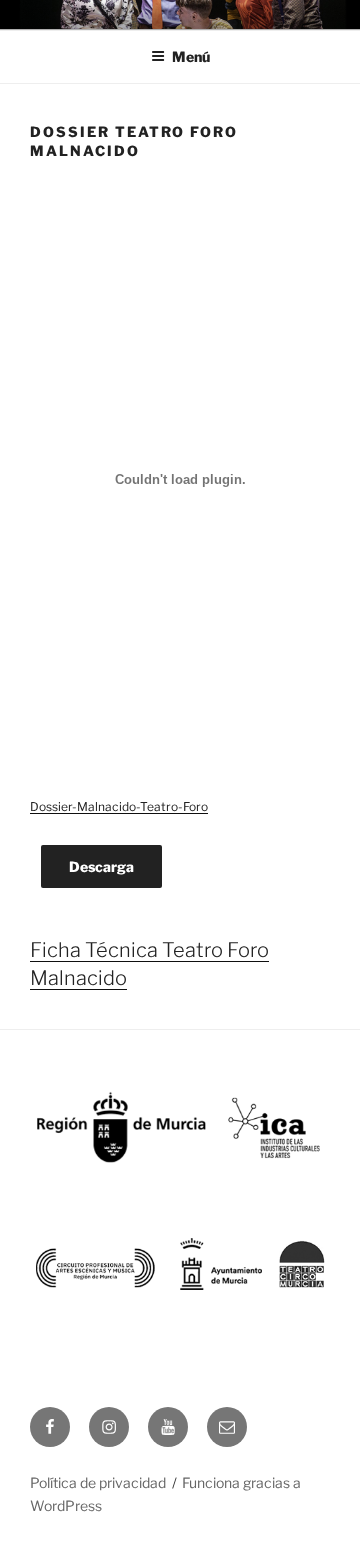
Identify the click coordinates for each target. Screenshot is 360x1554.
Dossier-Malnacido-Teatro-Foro (119, 806)
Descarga (101, 866)
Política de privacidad (98, 1482)
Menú (191, 56)
